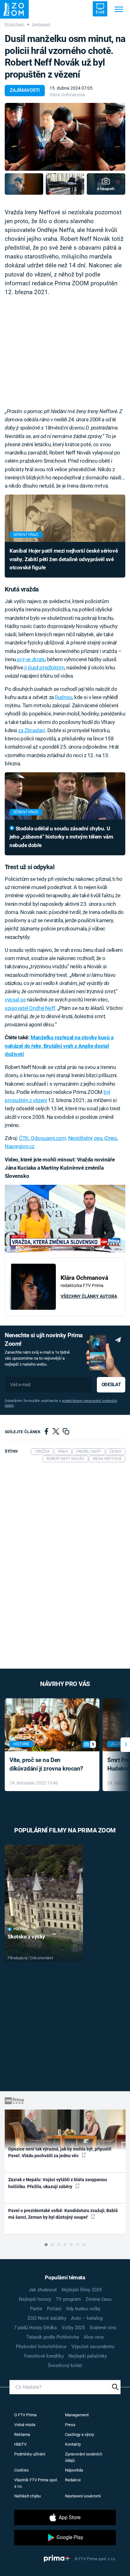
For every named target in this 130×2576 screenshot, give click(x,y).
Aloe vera (94, 2337)
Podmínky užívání (30, 2454)
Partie (36, 2309)
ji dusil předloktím (44, 668)
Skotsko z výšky (26, 1937)
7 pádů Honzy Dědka (35, 2328)
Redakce (73, 2480)
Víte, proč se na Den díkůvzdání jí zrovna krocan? (46, 1764)
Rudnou (63, 697)
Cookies (21, 2470)
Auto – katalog (87, 2318)
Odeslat (111, 1385)
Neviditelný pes (85, 1138)
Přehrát (21, 1929)
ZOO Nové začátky (47, 2318)
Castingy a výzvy (80, 2434)
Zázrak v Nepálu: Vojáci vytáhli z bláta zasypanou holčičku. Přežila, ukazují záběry (58, 2183)
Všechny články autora (89, 1296)
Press (70, 2425)
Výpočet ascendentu (93, 2347)
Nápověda (74, 2470)
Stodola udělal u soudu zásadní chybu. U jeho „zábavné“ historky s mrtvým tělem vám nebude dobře (61, 837)
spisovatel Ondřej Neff (30, 1008)
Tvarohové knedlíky (44, 2356)
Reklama (22, 2434)
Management (77, 2415)
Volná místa (25, 2425)
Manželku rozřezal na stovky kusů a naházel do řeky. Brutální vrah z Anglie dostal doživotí (59, 1046)
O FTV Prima (25, 2415)
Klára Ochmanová (67, 95)
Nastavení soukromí (83, 2496)
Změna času (98, 2299)
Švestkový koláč (65, 2365)
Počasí (54, 2309)
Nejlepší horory (35, 2299)
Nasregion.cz (20, 1146)
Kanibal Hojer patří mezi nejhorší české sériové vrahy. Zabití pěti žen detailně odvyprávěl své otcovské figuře (64, 559)
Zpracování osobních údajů (84, 2457)
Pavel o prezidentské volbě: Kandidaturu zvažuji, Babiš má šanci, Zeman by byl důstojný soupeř (63, 2214)
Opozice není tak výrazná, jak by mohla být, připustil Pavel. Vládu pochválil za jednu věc (60, 2152)
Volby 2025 (73, 2328)
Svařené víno (103, 2328)
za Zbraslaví (31, 730)
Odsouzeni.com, (49, 1138)
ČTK (24, 1138)
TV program (68, 2299)
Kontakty (73, 2444)
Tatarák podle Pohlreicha (53, 2337)
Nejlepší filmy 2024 (82, 2290)
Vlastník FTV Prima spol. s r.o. (36, 2483)
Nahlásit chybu (27, 2496)
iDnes (110, 1138)
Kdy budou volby (83, 2309)
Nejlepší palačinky (88, 2356)
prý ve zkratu (31, 659)
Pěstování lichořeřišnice (41, 2347)
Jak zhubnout (43, 2290)
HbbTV (20, 2444)
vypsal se (15, 1000)
